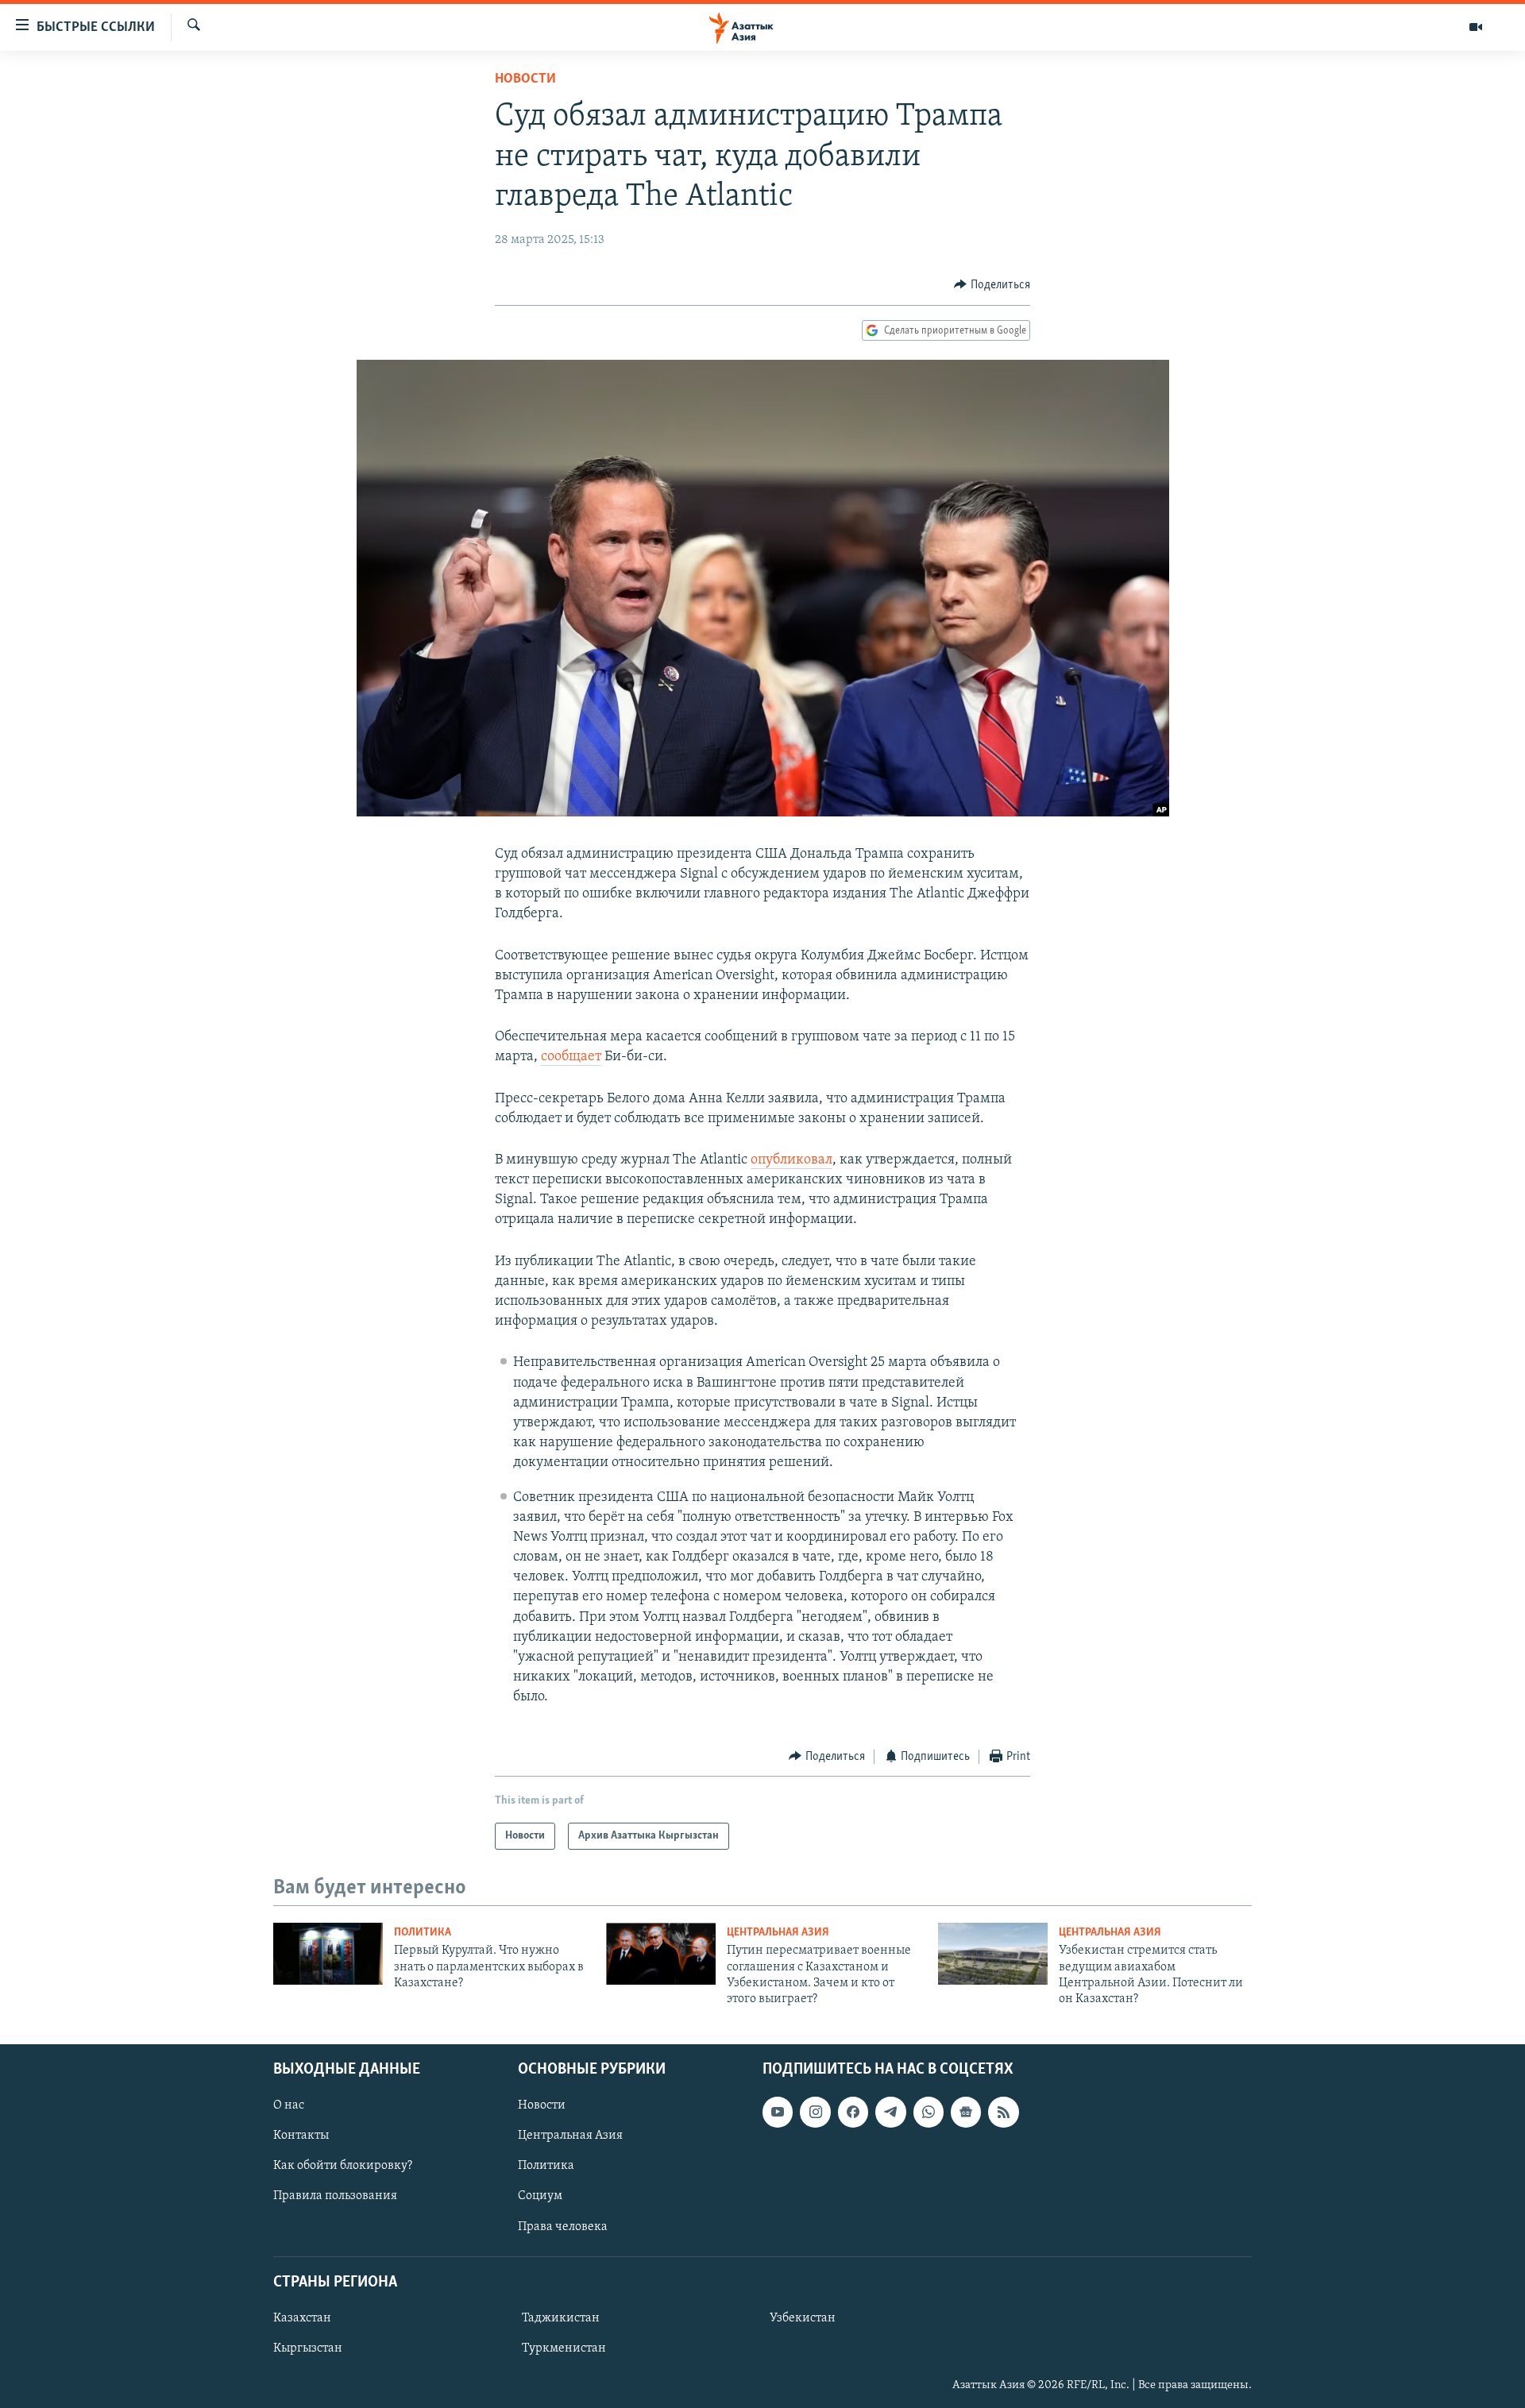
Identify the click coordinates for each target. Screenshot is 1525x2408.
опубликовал (791, 1160)
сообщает (571, 1057)
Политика (423, 1933)
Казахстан (302, 2318)
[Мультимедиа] (1476, 27)
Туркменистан (564, 2348)
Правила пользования (335, 2196)
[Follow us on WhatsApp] (929, 2112)
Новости (525, 79)
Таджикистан (561, 2318)
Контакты (301, 2136)
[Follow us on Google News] (966, 2112)
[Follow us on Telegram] (890, 2112)
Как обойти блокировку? (343, 2166)
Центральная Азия (778, 1933)
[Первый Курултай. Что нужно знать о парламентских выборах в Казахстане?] (328, 1954)
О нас (289, 2105)
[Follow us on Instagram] (815, 2112)
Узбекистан (803, 2318)
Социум (540, 2196)
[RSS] (1003, 2112)
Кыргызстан (308, 2348)
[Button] (992, 285)
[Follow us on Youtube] (778, 2112)
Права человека (563, 2226)
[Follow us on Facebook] (853, 2112)
